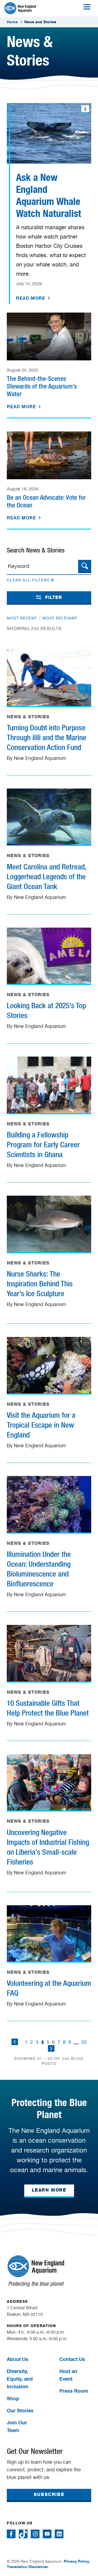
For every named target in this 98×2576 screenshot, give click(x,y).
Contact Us (72, 2359)
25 (84, 2042)
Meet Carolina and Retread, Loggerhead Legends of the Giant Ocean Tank (47, 877)
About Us (18, 2359)
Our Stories (20, 2410)
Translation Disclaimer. (28, 2567)
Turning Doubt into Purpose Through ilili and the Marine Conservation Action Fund (47, 737)
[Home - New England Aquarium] (20, 8)
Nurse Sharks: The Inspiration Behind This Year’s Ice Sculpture (40, 1284)
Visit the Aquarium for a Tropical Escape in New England (41, 1425)
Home (12, 22)
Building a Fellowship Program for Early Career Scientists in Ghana (43, 1145)
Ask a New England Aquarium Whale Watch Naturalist (49, 195)
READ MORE (31, 298)
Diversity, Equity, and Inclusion (20, 2379)
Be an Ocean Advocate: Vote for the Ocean (46, 501)
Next (51, 2048)
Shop (13, 2398)
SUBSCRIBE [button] (49, 2494)
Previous (15, 2042)
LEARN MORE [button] (49, 2190)
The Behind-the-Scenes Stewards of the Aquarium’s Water (42, 386)
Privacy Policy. (77, 2561)
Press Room (74, 2391)
